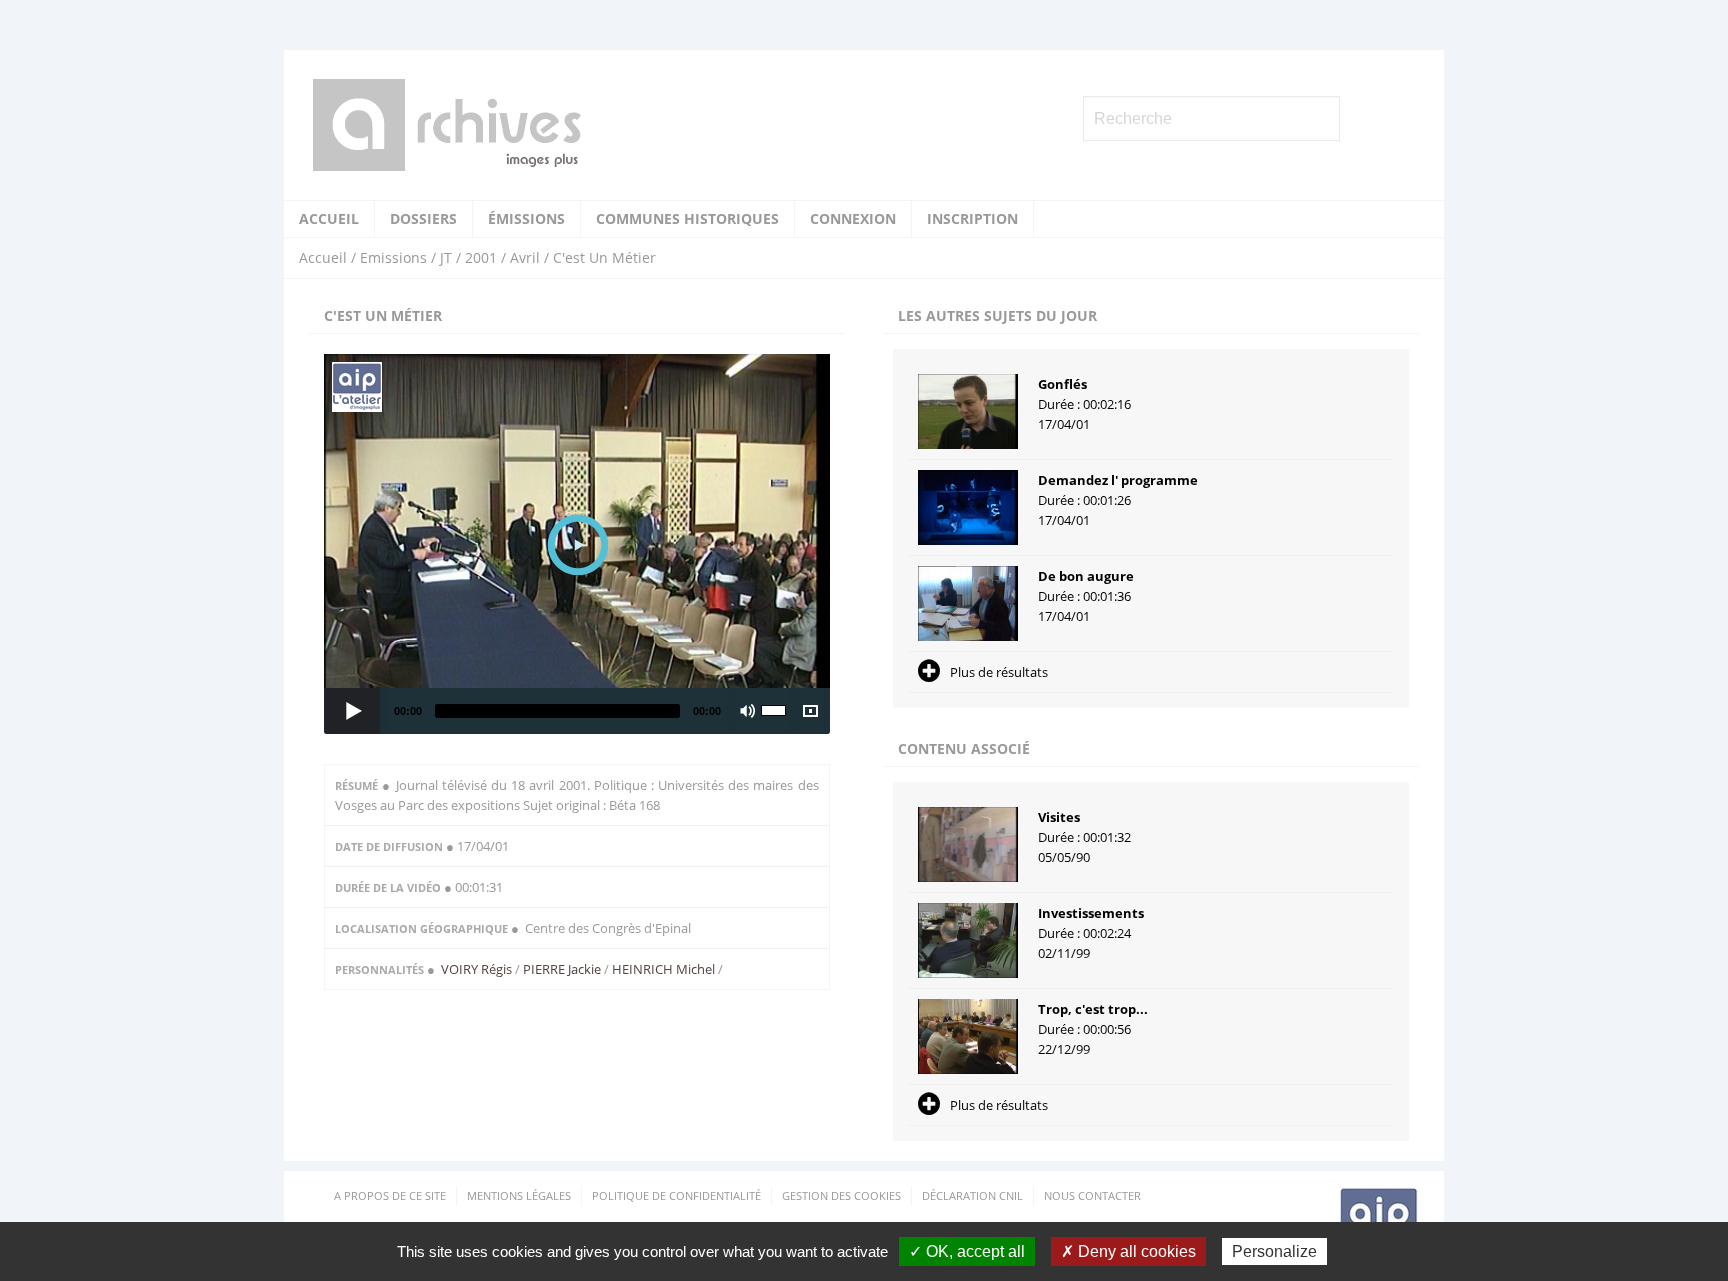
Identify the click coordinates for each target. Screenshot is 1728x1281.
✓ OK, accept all (967, 1251)
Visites (1059, 817)
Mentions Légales (519, 1195)
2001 (481, 257)
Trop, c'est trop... (1093, 1009)
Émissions (526, 218)
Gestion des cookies (841, 1195)
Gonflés (1062, 384)
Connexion (853, 218)
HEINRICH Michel (663, 969)
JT (446, 257)
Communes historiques (687, 218)
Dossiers (423, 218)
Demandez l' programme (1118, 480)
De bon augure (1086, 576)
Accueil (329, 218)
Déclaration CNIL (972, 1195)
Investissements (1091, 913)
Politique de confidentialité (676, 1195)
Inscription (972, 218)
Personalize (1274, 1251)
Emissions (393, 257)
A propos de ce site (390, 1195)
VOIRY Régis (478, 969)
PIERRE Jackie (562, 969)
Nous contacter (1092, 1195)
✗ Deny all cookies (1128, 1251)
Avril (525, 257)
